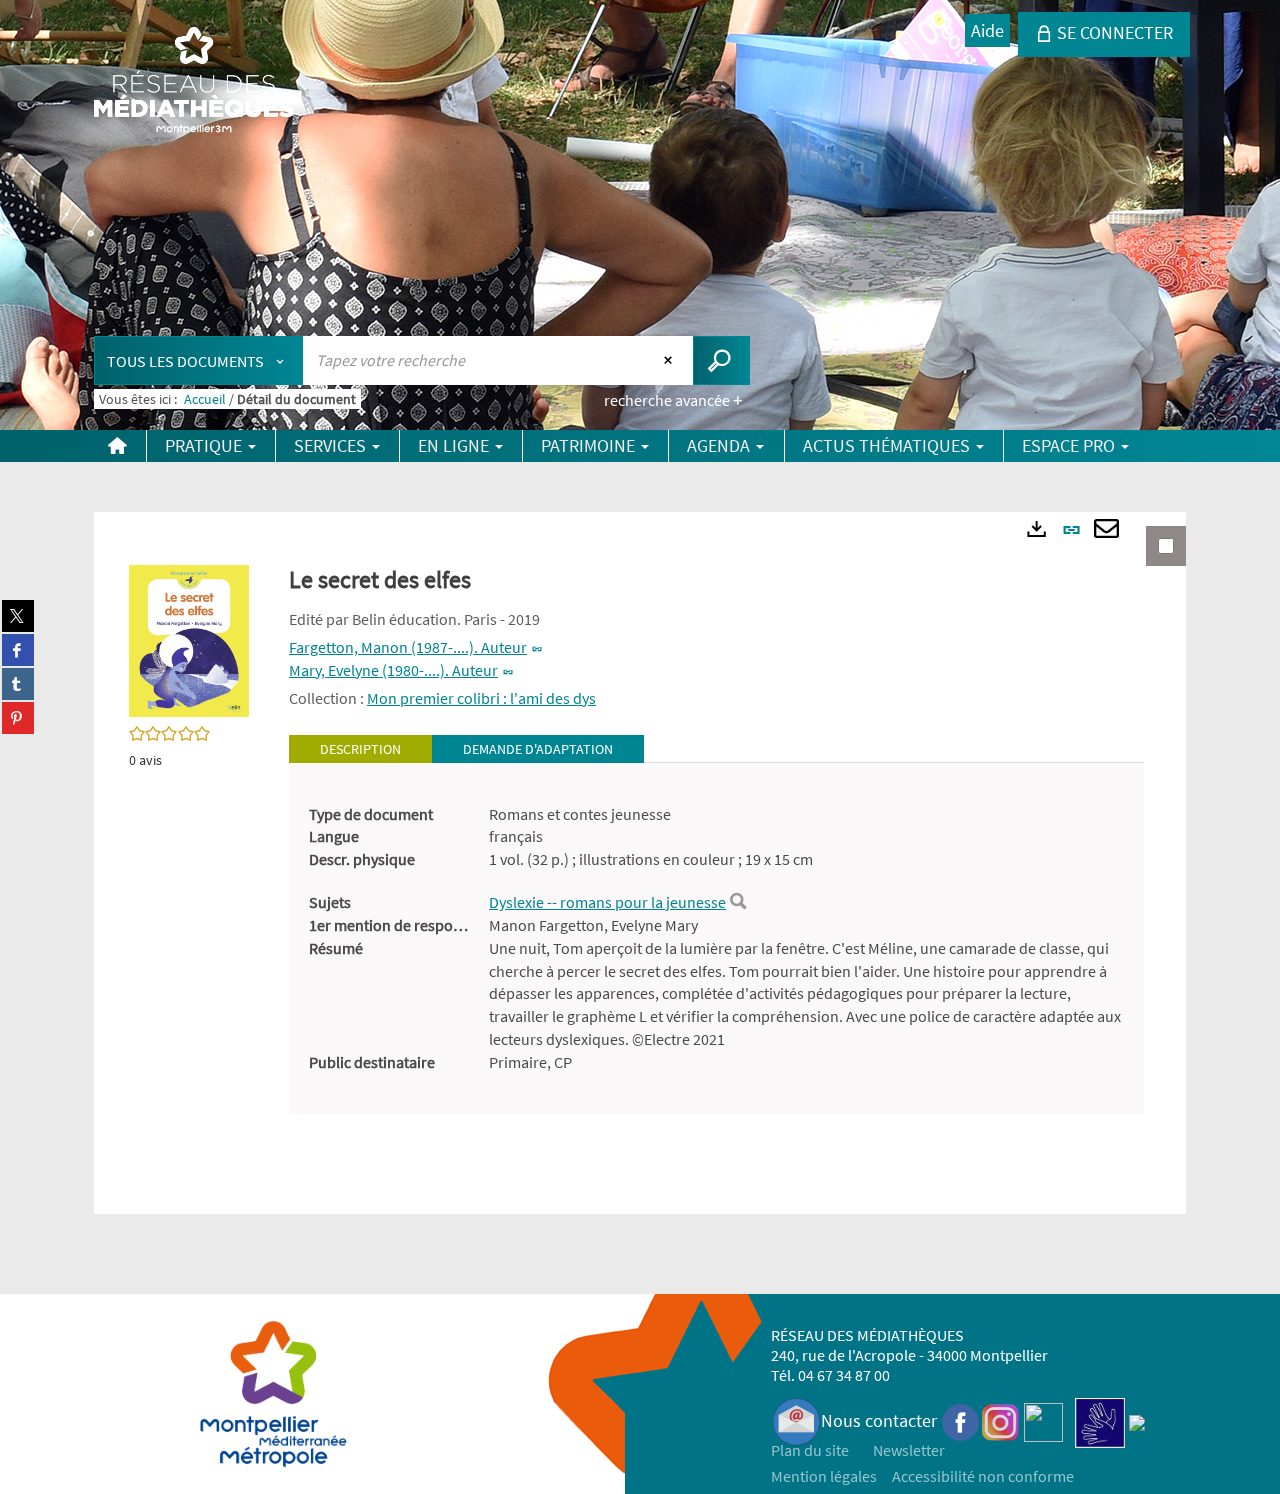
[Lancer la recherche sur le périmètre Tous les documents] (721, 360)
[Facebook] (961, 1420)
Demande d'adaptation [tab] (538, 749)
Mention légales (824, 1476)
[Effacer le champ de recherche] (670, 360)
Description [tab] (360, 749)
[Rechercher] (738, 902)
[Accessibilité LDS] (1100, 1420)
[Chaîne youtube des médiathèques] (1043, 1420)
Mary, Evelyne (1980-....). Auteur (393, 670)
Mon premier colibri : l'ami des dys (481, 698)
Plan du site (810, 1450)
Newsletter (909, 1450)
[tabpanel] (716, 938)
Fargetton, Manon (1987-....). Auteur (408, 647)
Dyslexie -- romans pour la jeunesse (607, 902)
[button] (189, 639)
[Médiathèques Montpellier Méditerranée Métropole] (194, 82)
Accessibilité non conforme (983, 1476)
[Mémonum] (1137, 1420)
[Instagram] (1000, 1420)
